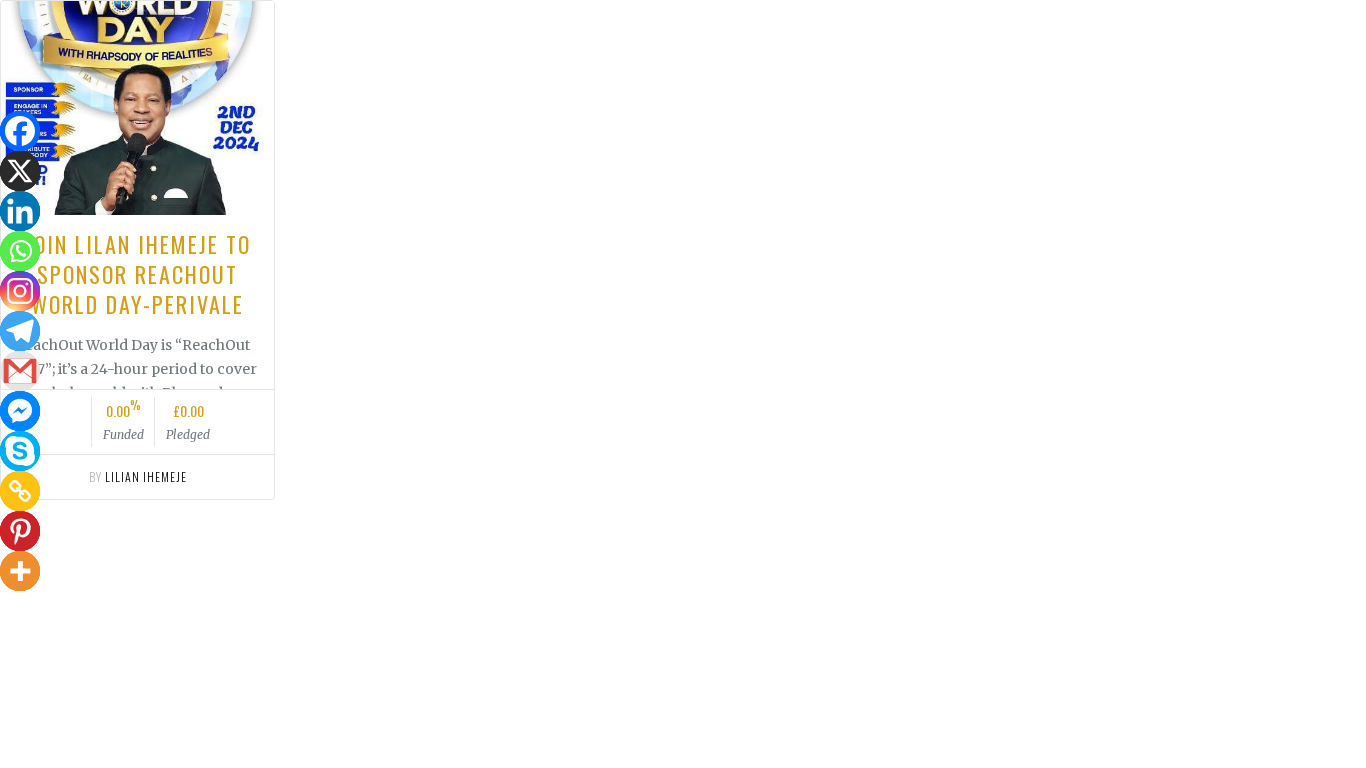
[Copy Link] (20, 491)
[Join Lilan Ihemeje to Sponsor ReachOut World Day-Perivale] (137, 108)
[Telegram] (20, 331)
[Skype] (20, 451)
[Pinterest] (20, 531)
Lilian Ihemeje (146, 476)
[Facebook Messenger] (20, 411)
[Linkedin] (20, 211)
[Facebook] (20, 131)
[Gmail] (20, 371)
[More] (20, 571)
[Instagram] (20, 291)
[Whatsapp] (20, 251)
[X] (20, 171)
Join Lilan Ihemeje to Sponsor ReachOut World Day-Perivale (138, 274)
